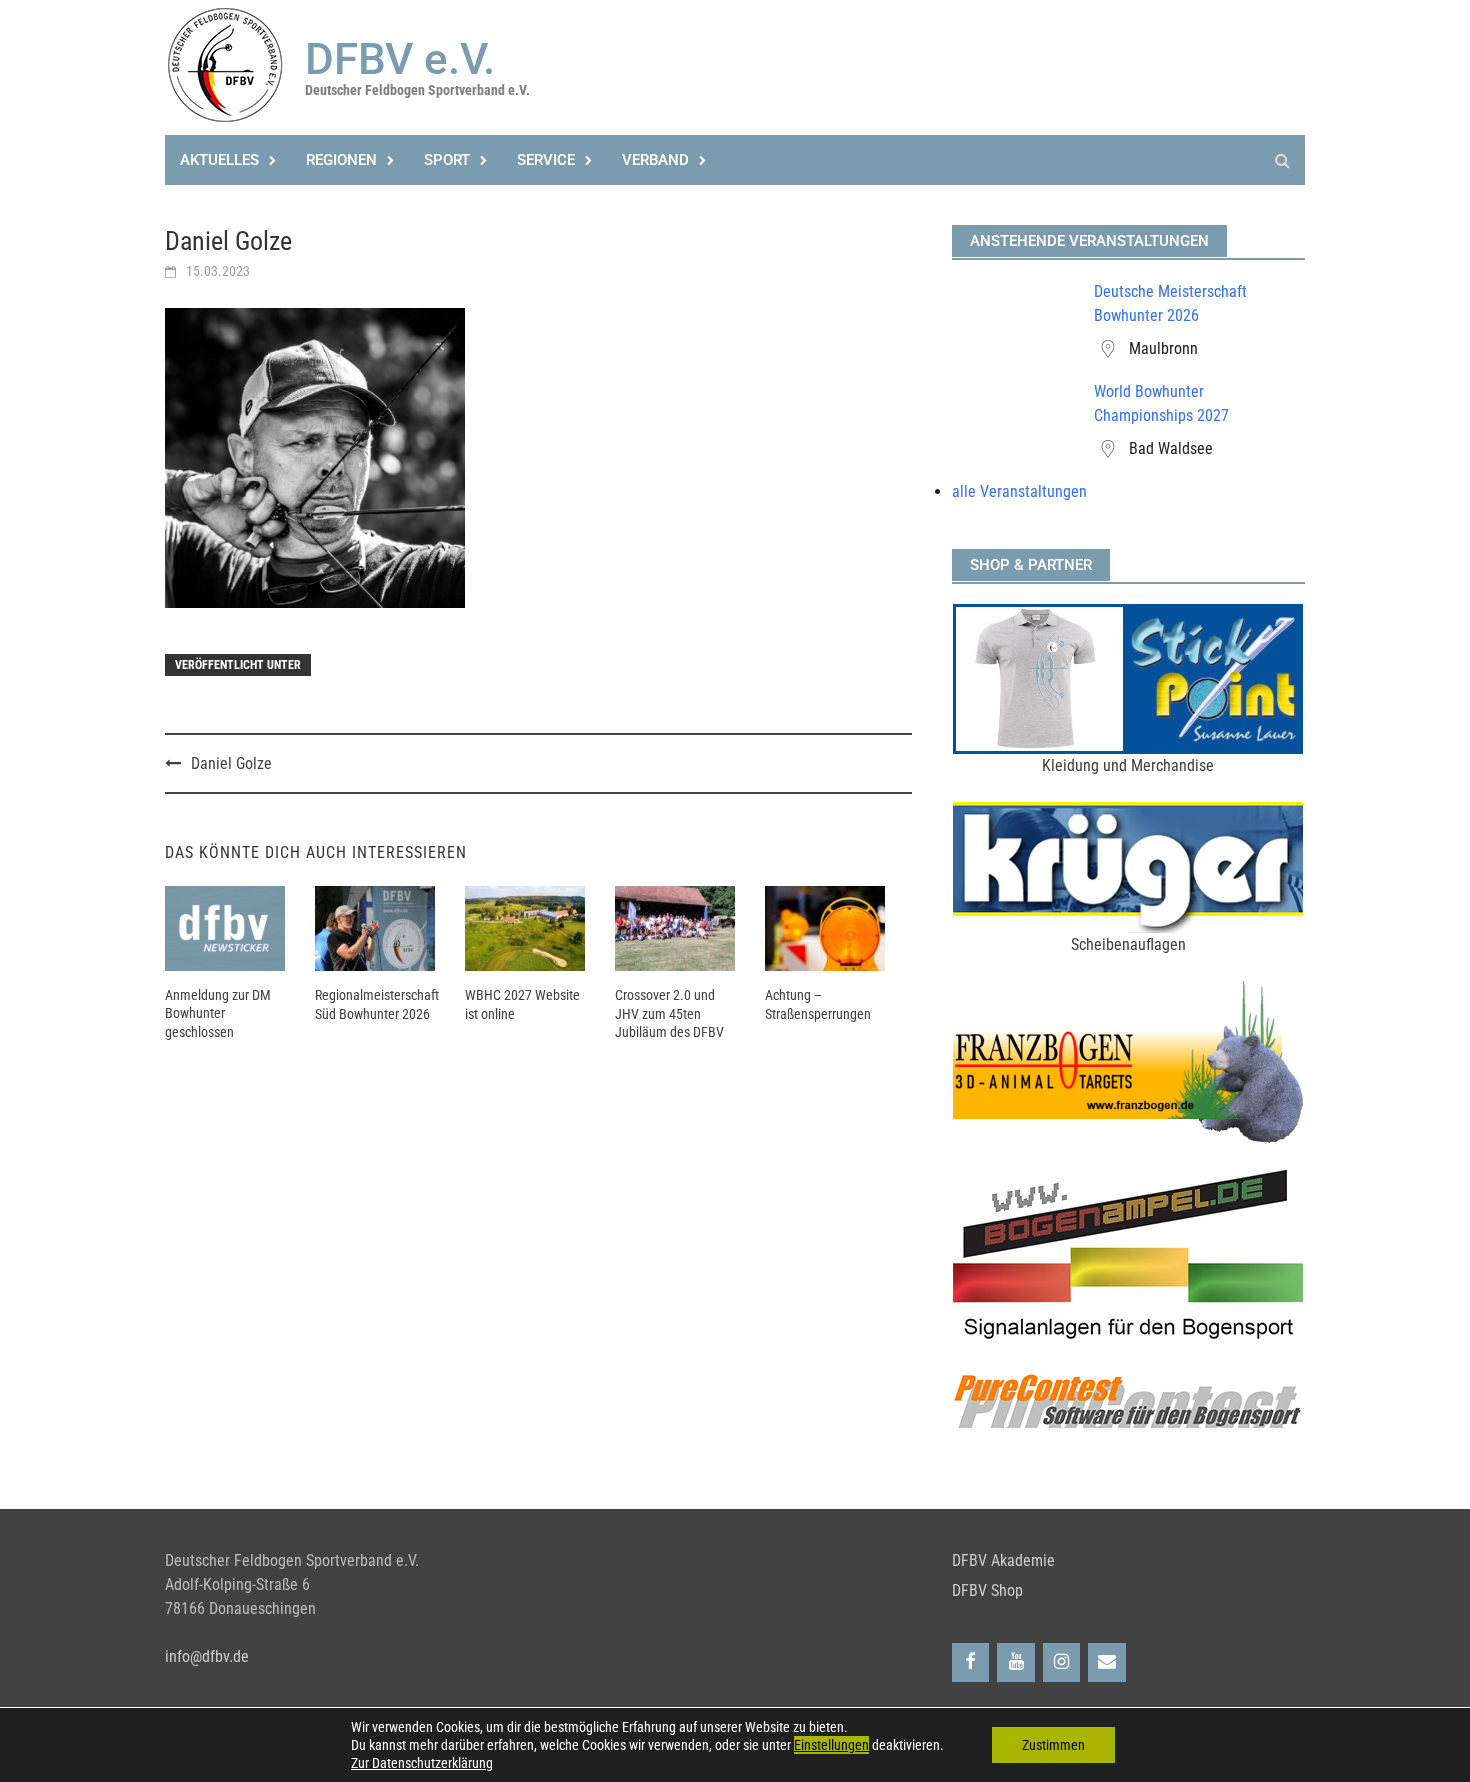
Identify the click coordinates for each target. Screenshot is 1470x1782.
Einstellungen (831, 1745)
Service (546, 160)
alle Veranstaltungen (1019, 491)
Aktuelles (219, 160)
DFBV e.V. (400, 59)
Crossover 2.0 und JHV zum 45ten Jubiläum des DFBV (669, 1013)
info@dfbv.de (207, 1656)
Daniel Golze (231, 763)
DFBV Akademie (1003, 1560)
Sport (447, 160)
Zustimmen (1053, 1745)
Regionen (341, 160)
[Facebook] (971, 1662)
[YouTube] (1016, 1662)
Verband (655, 160)
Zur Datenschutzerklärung (422, 1763)
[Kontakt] (1107, 1662)
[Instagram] (1062, 1662)
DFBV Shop (987, 1590)
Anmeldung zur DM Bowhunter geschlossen (218, 1013)
